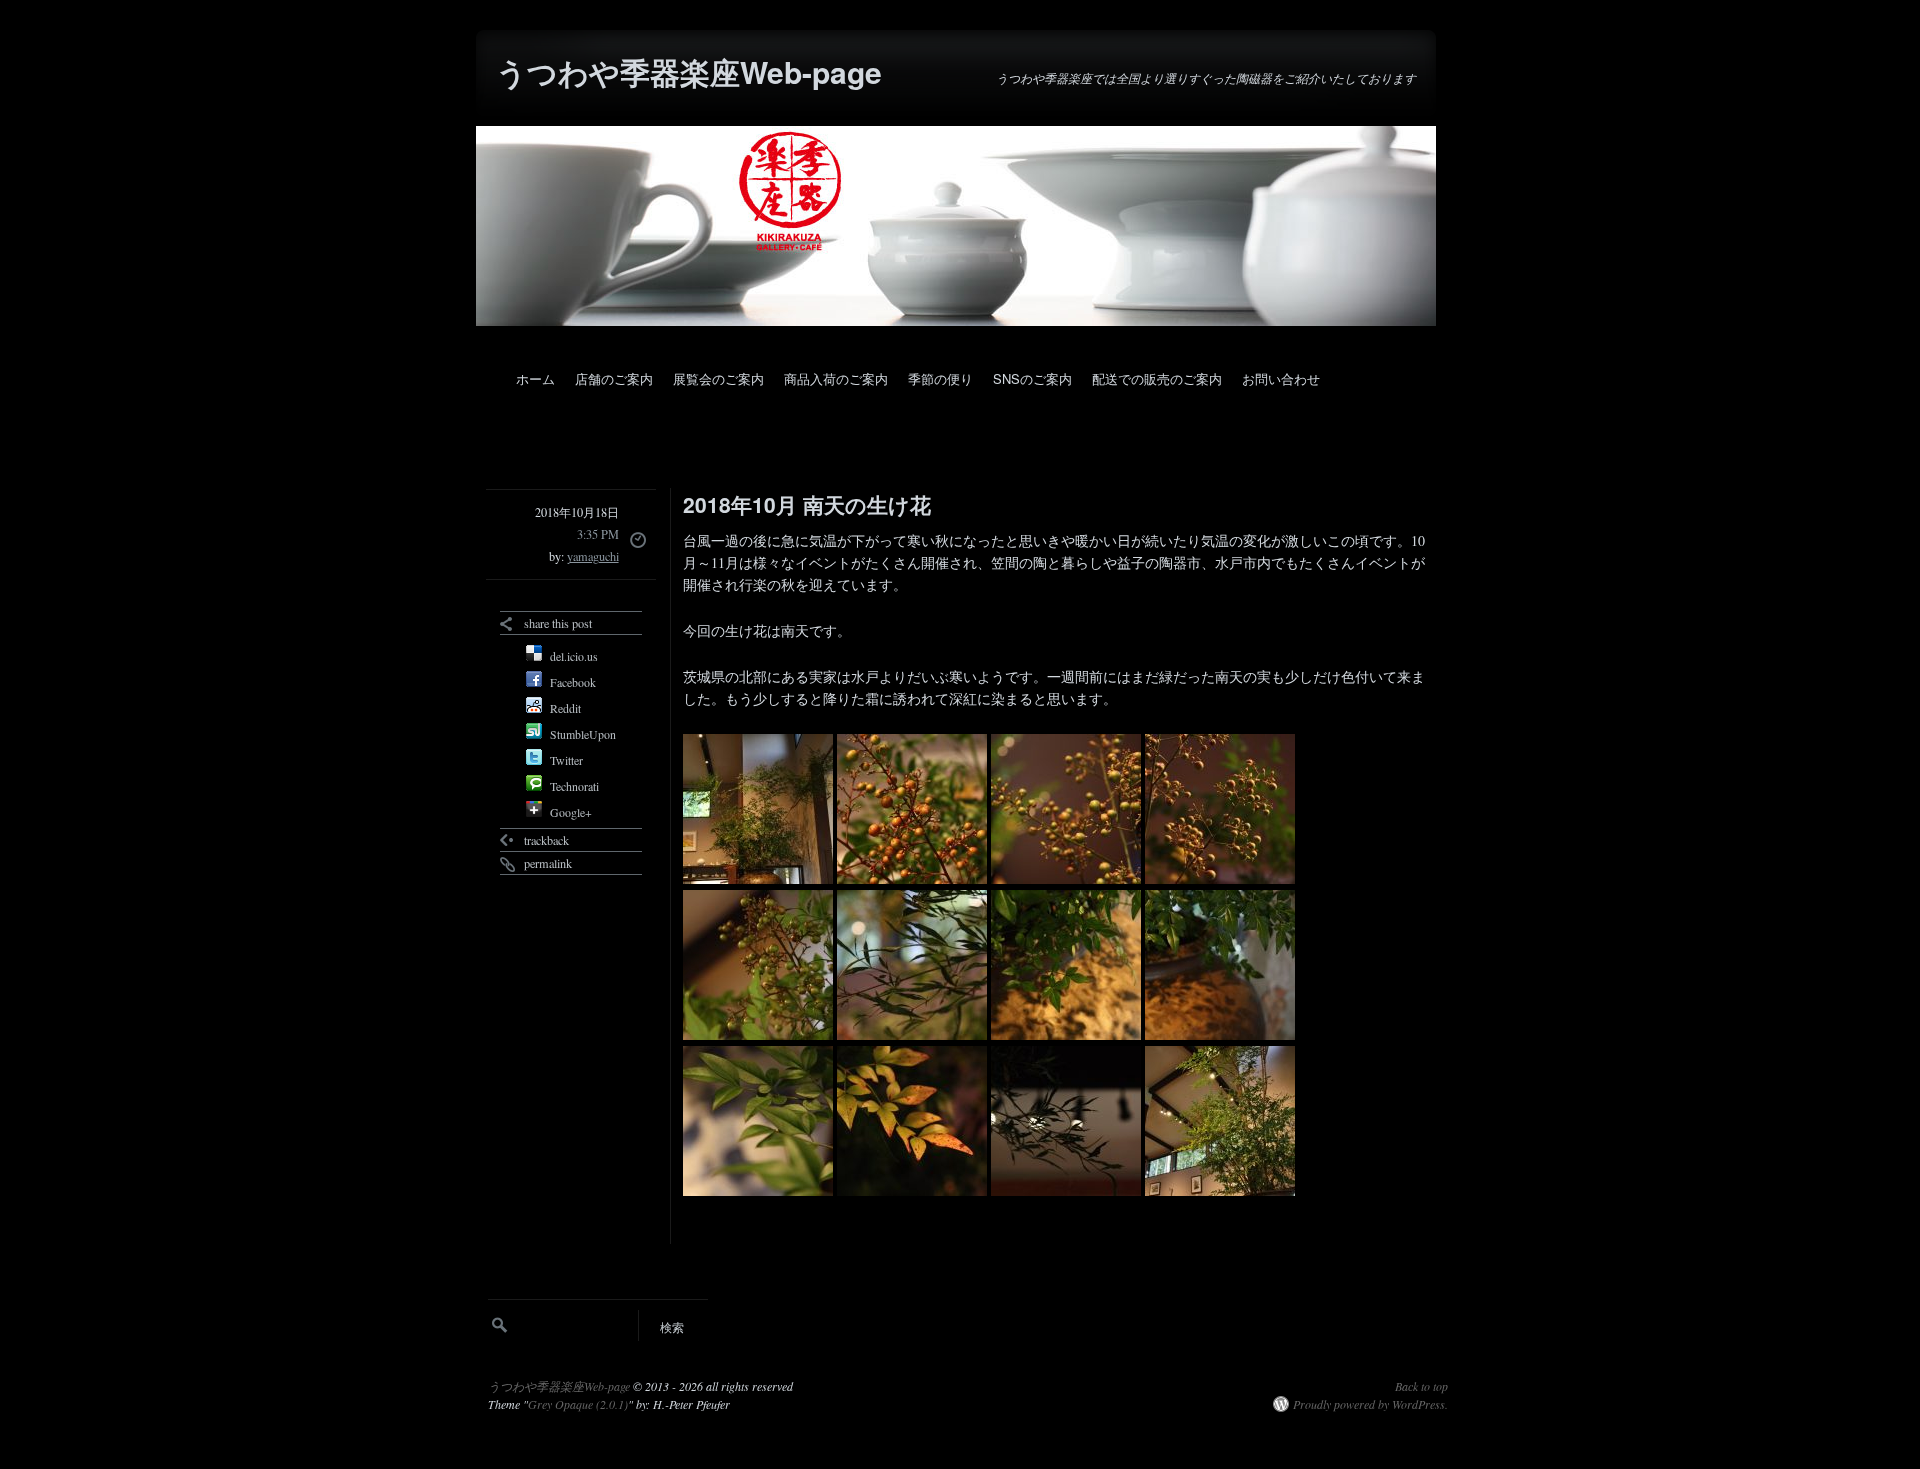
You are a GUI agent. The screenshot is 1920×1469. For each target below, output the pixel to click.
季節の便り (940, 378)
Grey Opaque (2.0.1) (578, 1404)
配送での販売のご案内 (1157, 378)
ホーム (535, 378)
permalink (548, 863)
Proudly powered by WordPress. (1370, 1404)
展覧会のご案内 (718, 378)
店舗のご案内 (614, 378)
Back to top (1421, 1386)
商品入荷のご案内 (836, 378)
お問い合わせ (1281, 378)
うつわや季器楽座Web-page (689, 71)
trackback (546, 840)
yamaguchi (593, 556)
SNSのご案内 (1032, 378)
